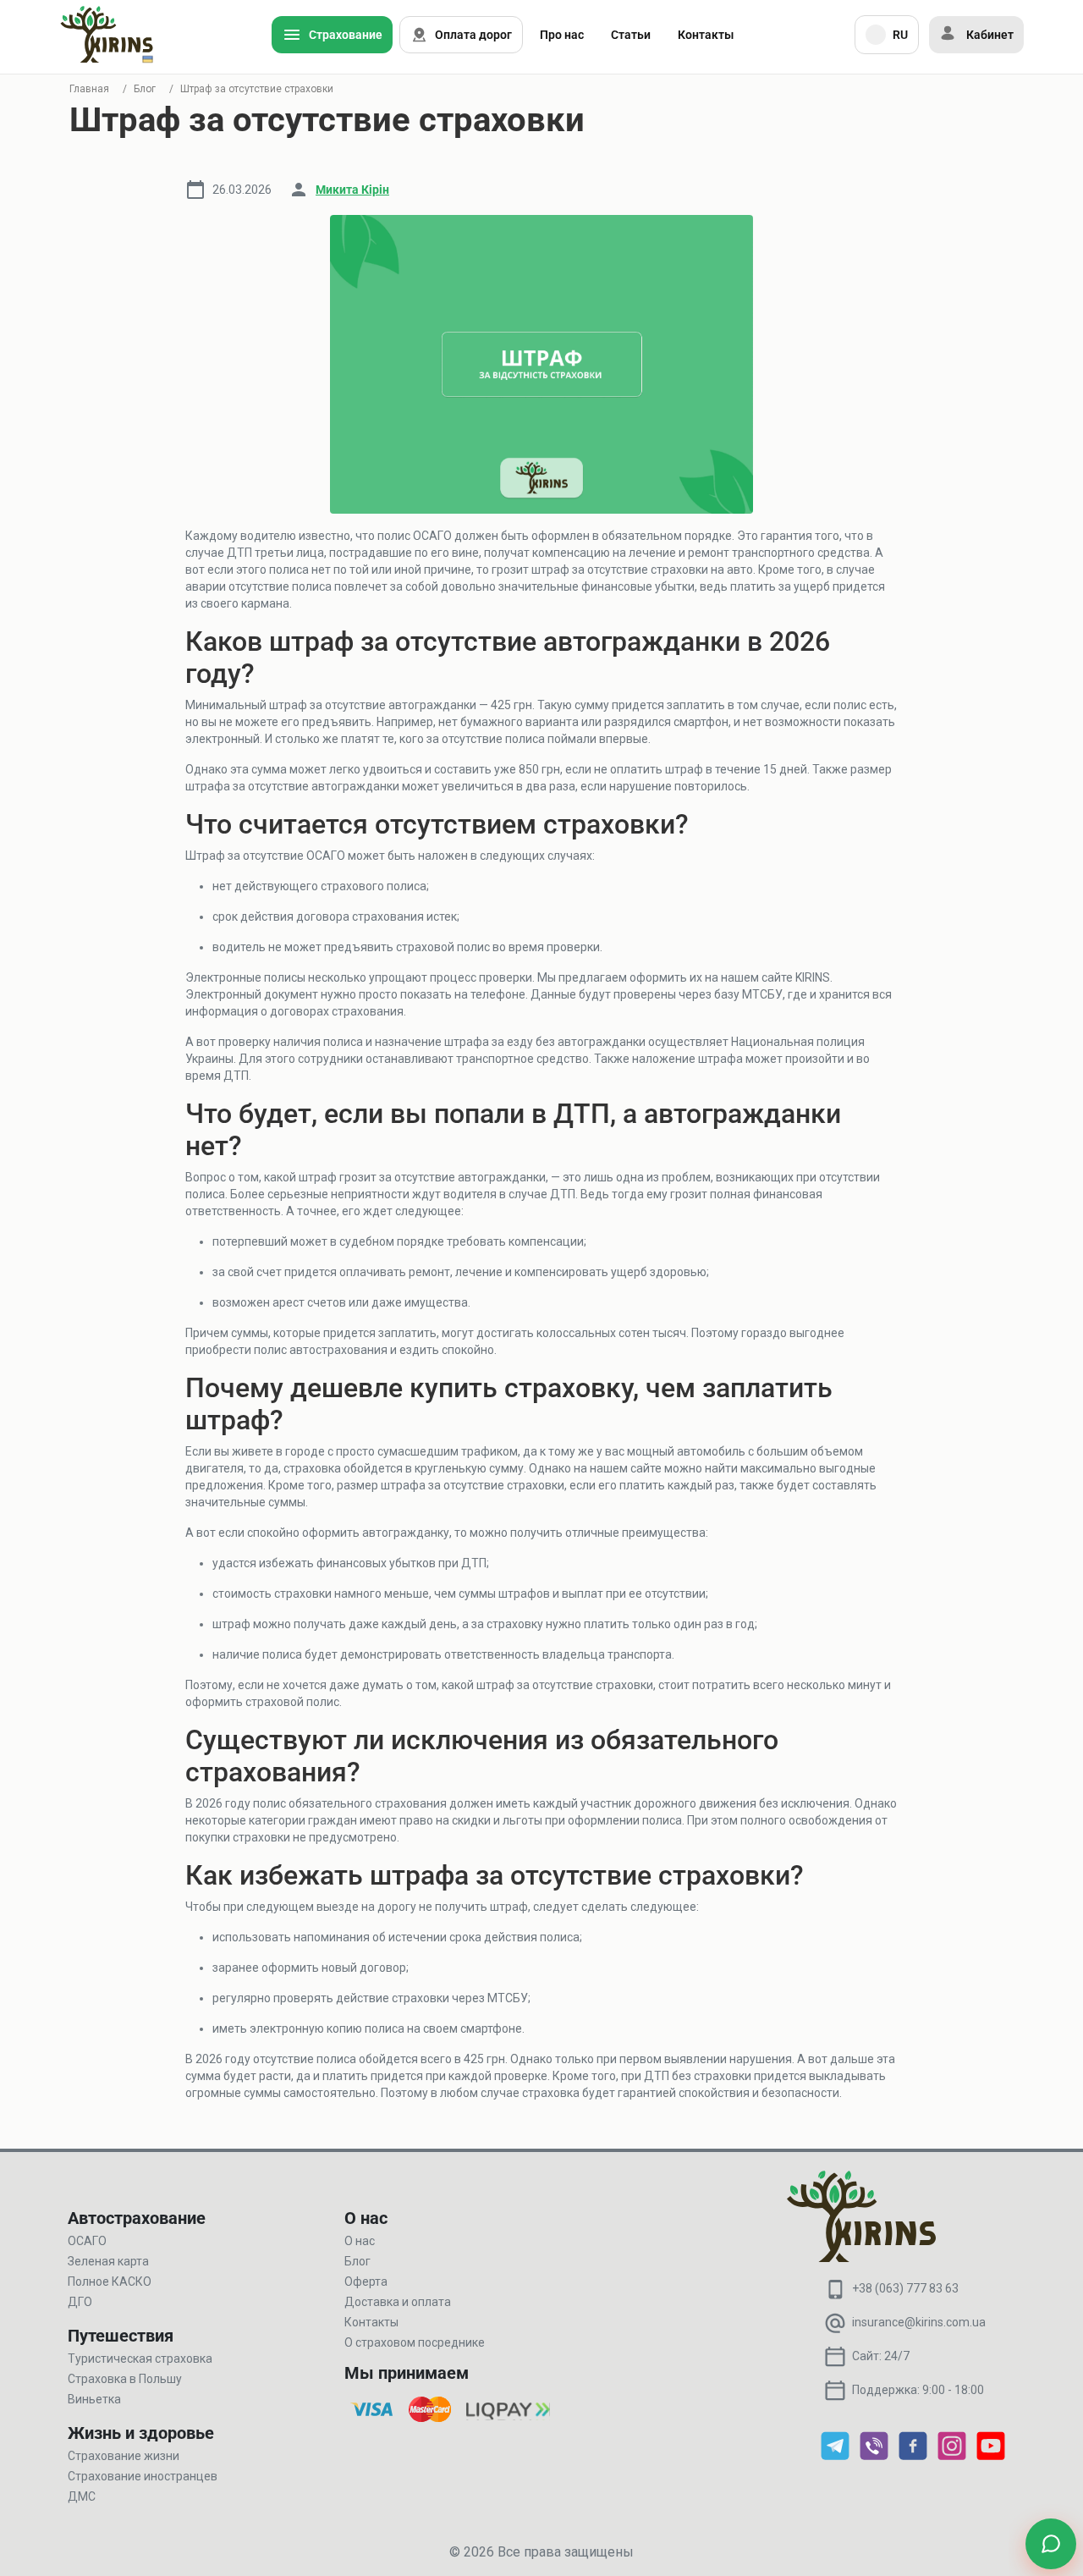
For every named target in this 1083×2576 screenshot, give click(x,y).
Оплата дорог (473, 35)
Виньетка (94, 2399)
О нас (360, 2241)
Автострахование (137, 2218)
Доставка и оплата (398, 2302)
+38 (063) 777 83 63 (905, 2288)
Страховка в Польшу (125, 2379)
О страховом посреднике (415, 2342)
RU (900, 35)
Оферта (366, 2282)
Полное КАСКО (110, 2282)
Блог (145, 89)
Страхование (346, 35)
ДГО (80, 2302)
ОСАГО (87, 2241)
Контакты (706, 35)
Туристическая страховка (140, 2359)
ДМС (82, 2496)
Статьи (631, 35)
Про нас (562, 35)
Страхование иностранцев (143, 2476)
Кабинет (990, 35)
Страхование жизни (124, 2456)
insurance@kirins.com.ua (919, 2322)
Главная (89, 89)
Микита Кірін (352, 190)
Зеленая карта (108, 2261)
